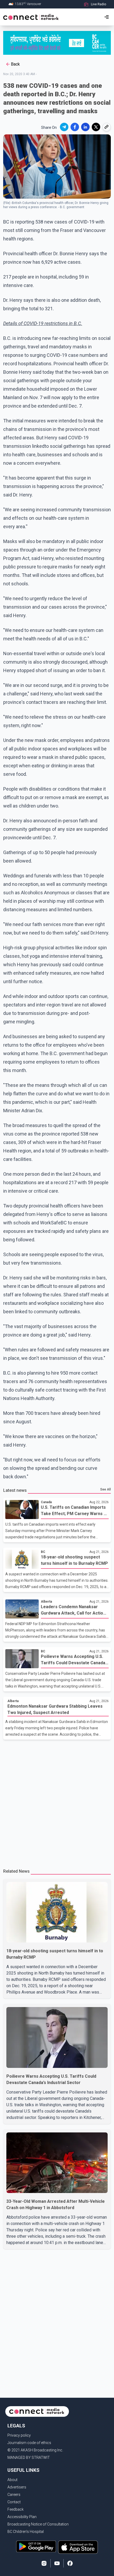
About (12, 2480)
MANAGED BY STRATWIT (29, 2458)
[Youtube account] (57, 2563)
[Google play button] (36, 2547)
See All (106, 1489)
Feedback (16, 2509)
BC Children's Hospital (26, 2532)
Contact (14, 2502)
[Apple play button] (78, 2547)
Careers (14, 2495)
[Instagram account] (44, 2563)
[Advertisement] (57, 1802)
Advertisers (17, 2487)
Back (15, 64)
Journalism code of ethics (29, 2443)
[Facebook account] (70, 2563)
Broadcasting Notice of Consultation (38, 2524)
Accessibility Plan (22, 2517)
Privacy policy (19, 2435)
